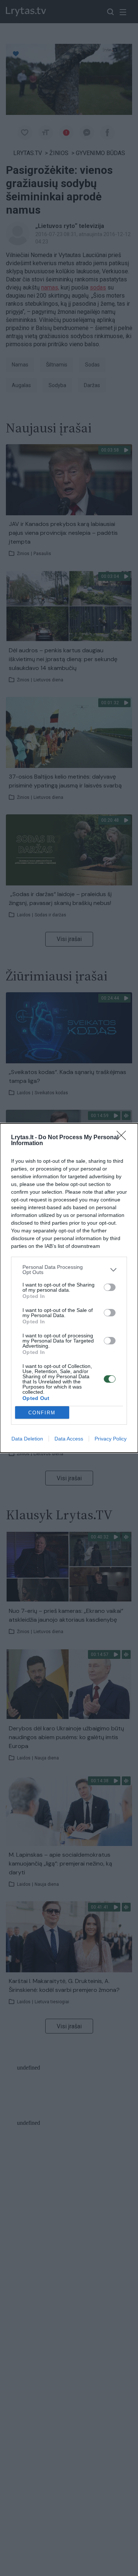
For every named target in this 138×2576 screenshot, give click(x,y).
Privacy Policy (111, 1439)
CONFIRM (42, 1413)
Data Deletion (27, 1439)
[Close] (124, 1138)
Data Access (69, 1439)
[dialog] (69, 1288)
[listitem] (69, 1270)
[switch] (110, 1287)
